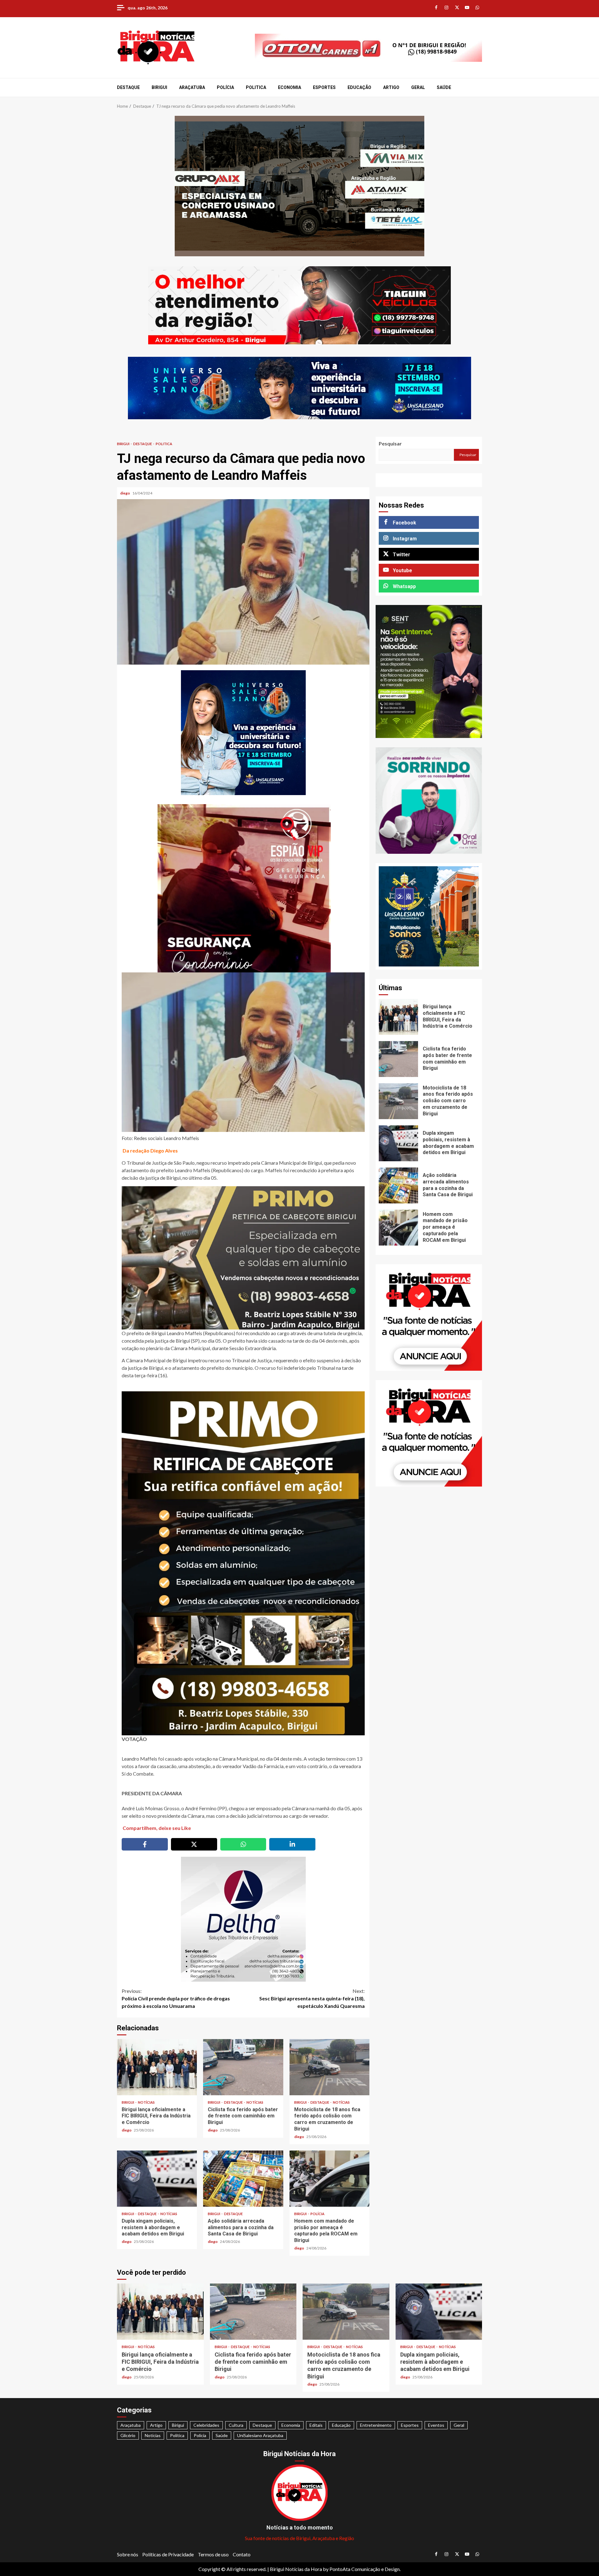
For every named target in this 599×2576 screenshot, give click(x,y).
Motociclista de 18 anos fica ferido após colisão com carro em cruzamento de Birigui (329, 2067)
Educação (359, 87)
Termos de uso (213, 2554)
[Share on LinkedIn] (292, 1844)
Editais (316, 2425)
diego (125, 493)
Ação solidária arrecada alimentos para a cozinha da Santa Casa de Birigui (243, 2179)
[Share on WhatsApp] (243, 1844)
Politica (256, 87)
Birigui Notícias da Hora (296, 2569)
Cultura (236, 2425)
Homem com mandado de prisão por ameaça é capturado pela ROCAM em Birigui (329, 2179)
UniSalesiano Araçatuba (260, 2435)
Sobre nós (128, 2554)
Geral (418, 87)
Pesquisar (390, 443)
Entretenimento (376, 2425)
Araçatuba (192, 87)
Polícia (225, 87)
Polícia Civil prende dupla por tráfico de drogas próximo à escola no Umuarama (176, 1998)
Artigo (391, 87)
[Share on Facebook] (145, 1844)
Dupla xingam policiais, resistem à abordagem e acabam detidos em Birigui (157, 2179)
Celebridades (206, 2425)
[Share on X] (194, 1844)
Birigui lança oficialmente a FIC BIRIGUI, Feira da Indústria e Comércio (157, 2067)
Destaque (128, 87)
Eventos (436, 2425)
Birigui (159, 87)
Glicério (128, 2435)
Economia (290, 87)
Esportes (324, 87)
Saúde (444, 87)
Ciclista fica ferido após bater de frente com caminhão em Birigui (243, 2067)
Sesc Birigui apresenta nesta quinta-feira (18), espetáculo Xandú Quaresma (312, 1998)
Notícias (146, 2102)
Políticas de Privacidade (168, 2554)
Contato (242, 2554)
